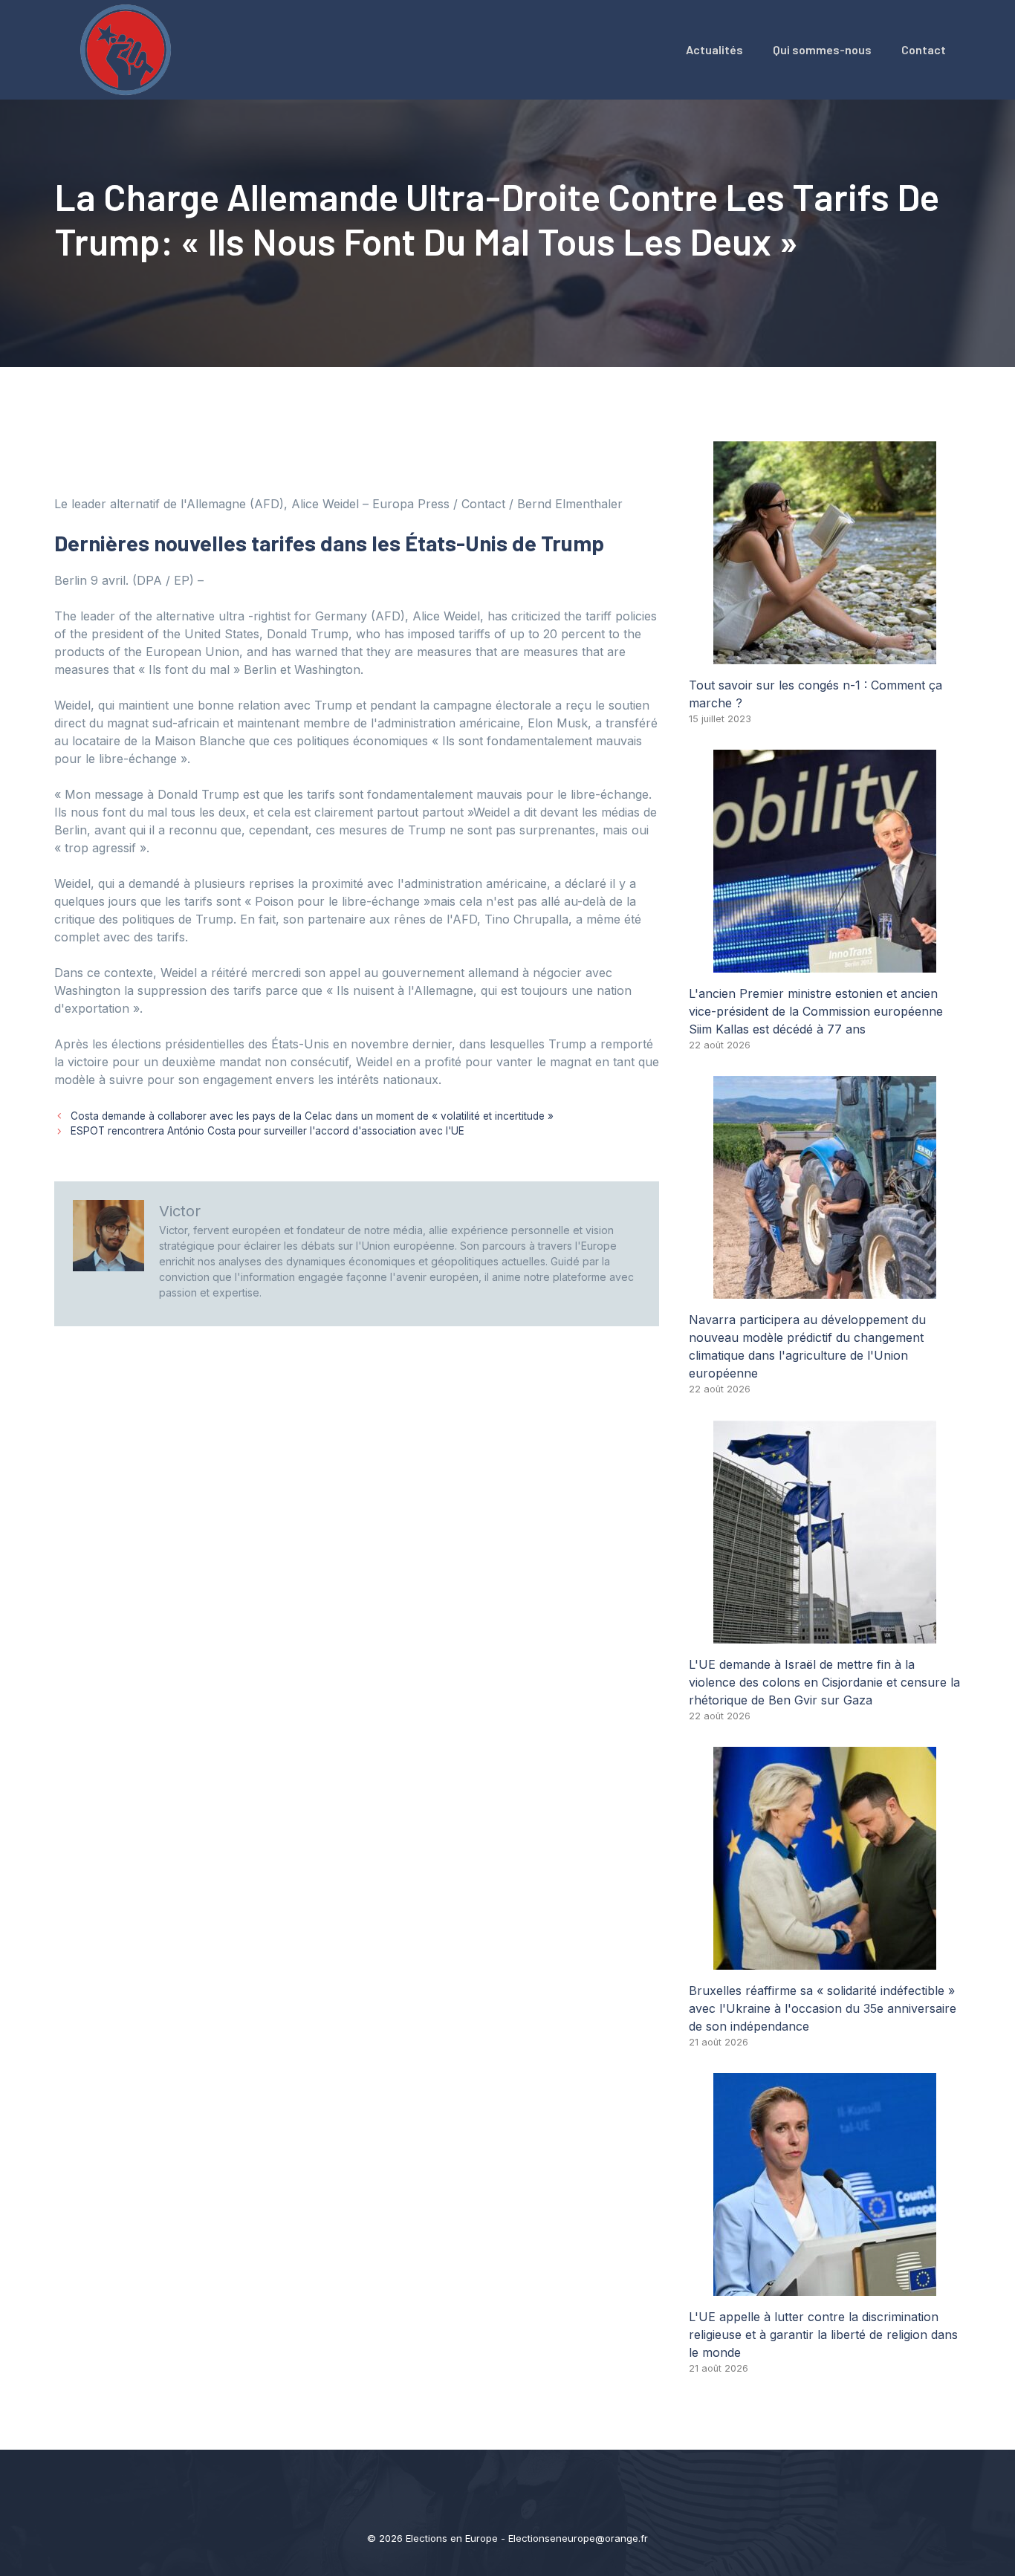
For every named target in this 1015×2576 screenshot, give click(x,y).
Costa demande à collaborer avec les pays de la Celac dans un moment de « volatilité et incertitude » (312, 1116)
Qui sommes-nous (822, 49)
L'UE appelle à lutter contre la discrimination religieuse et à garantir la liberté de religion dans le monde (823, 2335)
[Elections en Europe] (129, 48)
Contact (924, 49)
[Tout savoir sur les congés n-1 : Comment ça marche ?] (825, 655)
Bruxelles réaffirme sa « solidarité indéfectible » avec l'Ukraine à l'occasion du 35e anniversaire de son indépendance (823, 2008)
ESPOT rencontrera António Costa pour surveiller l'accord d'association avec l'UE (267, 1131)
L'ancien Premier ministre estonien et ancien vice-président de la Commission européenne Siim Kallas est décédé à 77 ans (816, 1011)
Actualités (714, 49)
